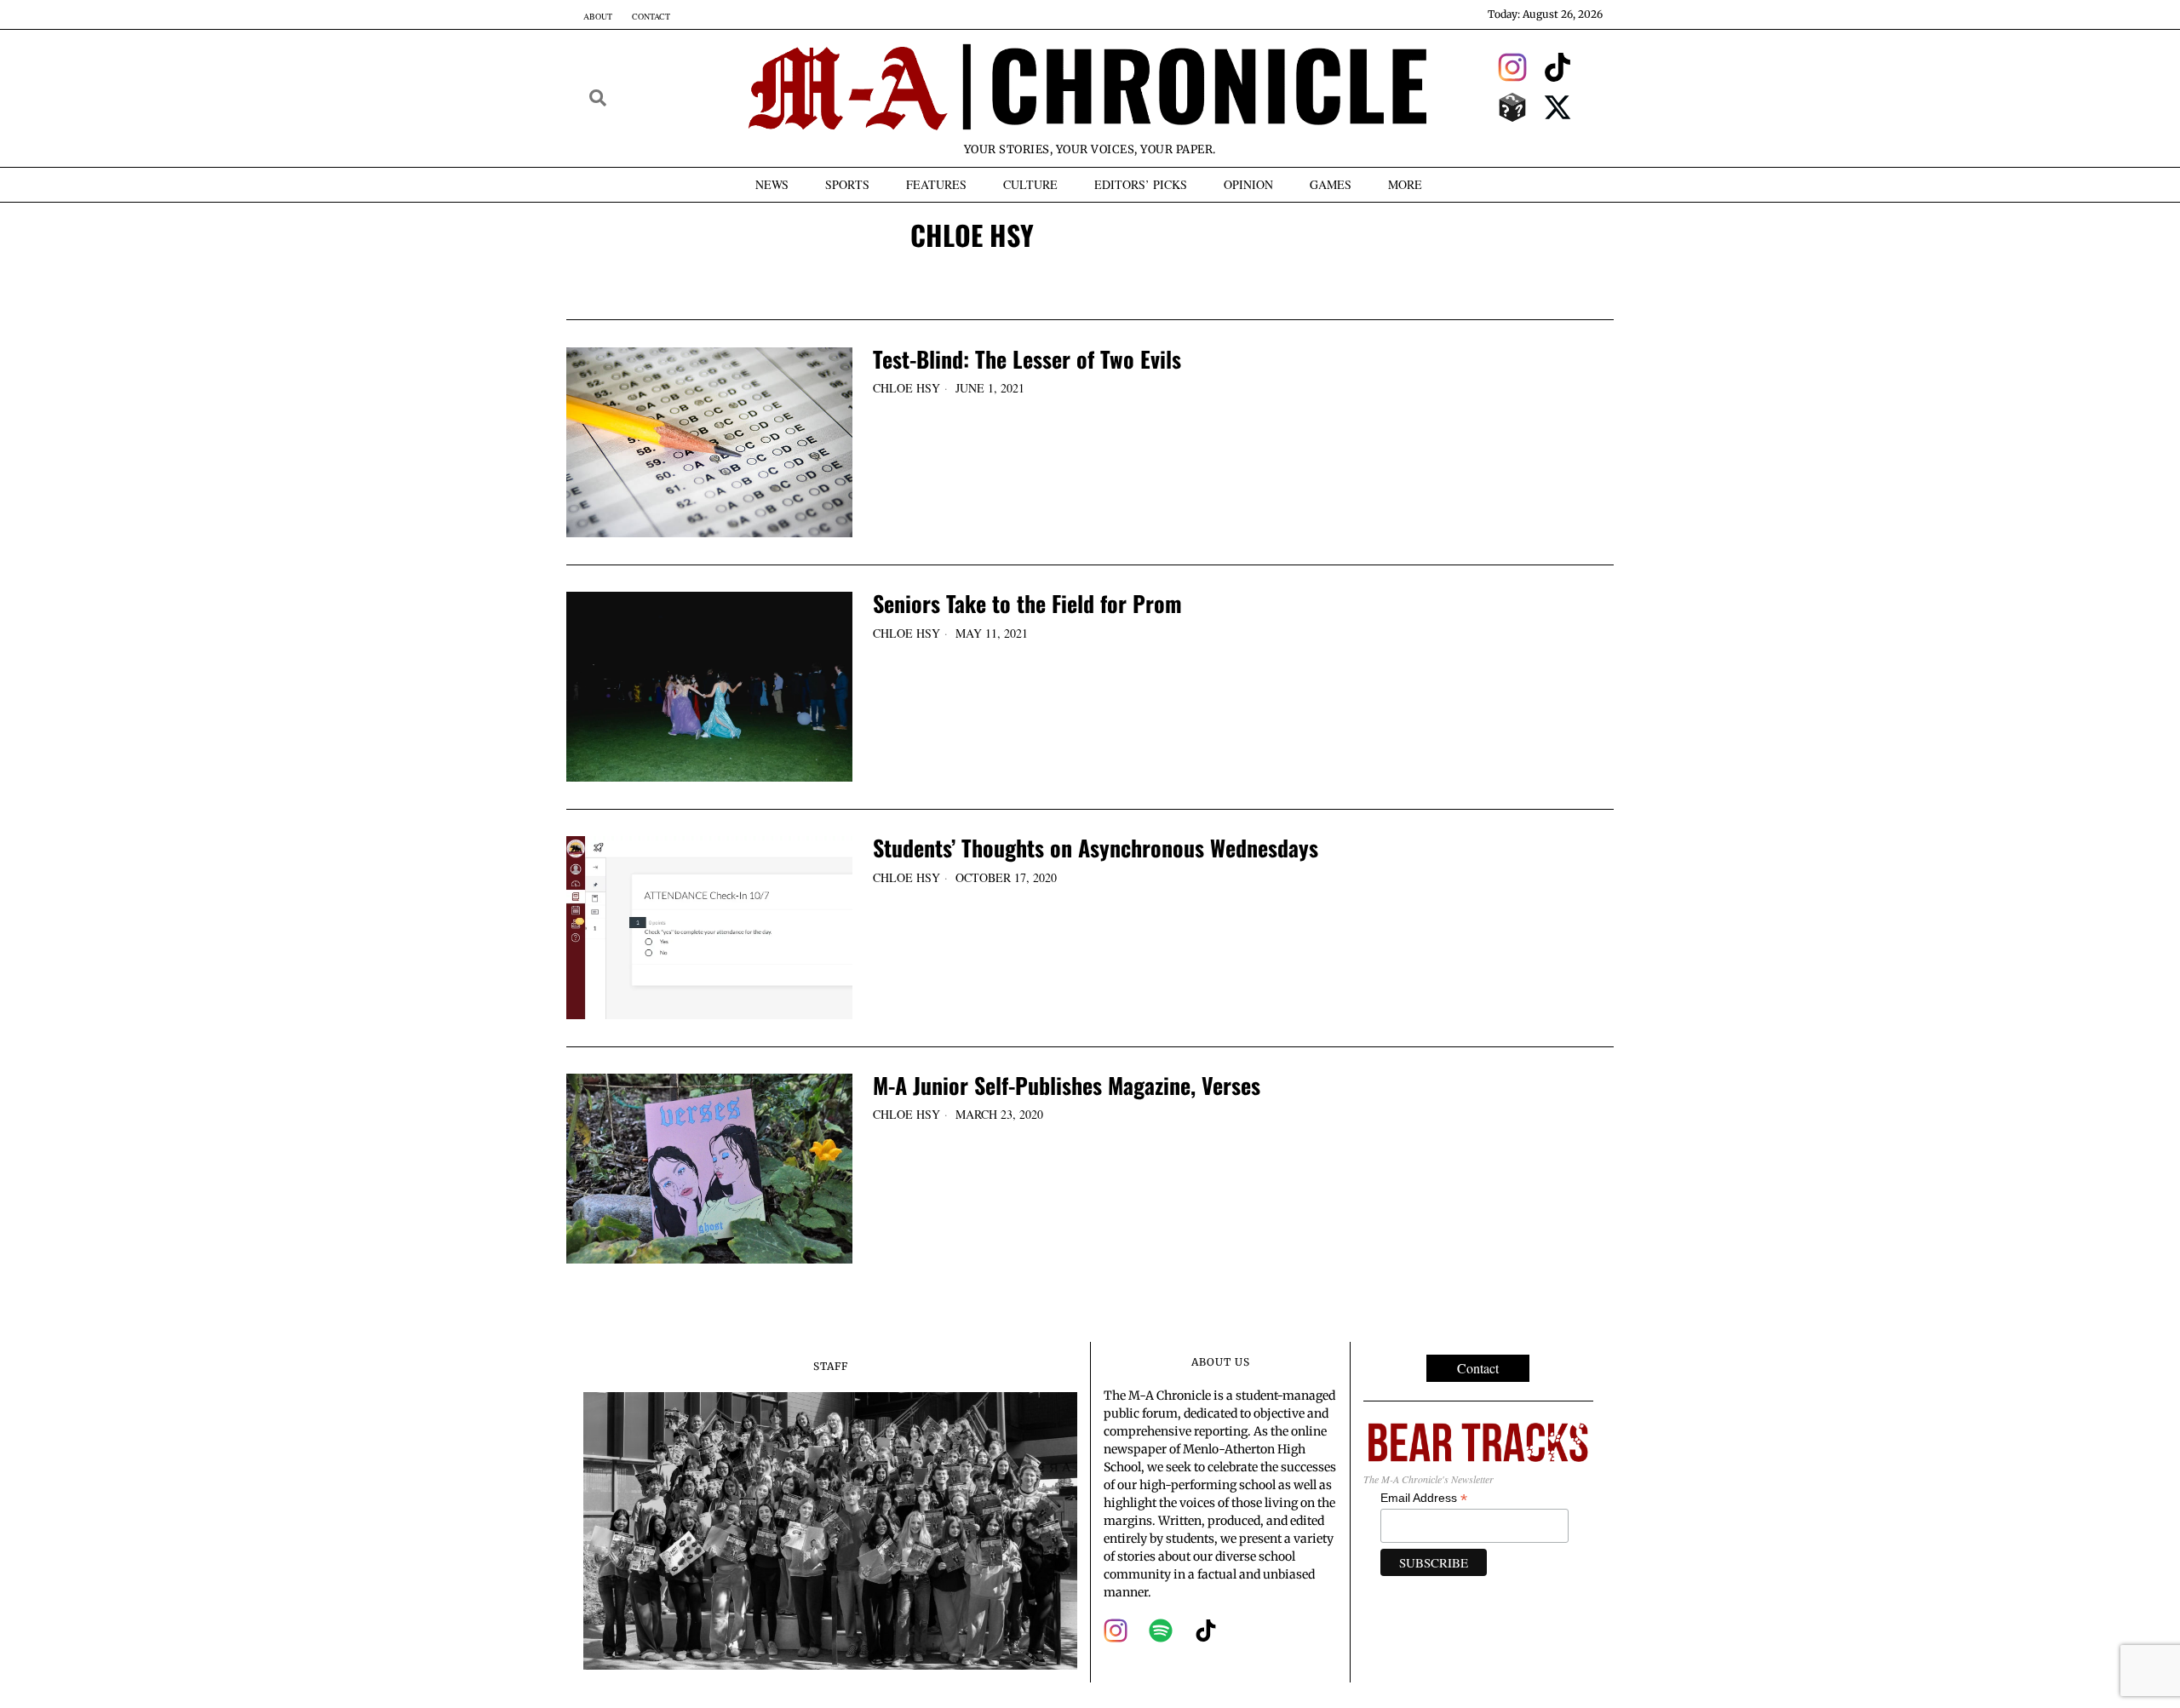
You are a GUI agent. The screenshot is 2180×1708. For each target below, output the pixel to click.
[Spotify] (1161, 1631)
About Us (1221, 1362)
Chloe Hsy (906, 388)
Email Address (1424, 1498)
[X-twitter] (1558, 107)
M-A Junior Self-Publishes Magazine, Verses (1067, 1086)
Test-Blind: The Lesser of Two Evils (1027, 360)
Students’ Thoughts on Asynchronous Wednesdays (1096, 848)
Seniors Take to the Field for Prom (1027, 604)
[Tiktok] (1558, 67)
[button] (598, 98)
